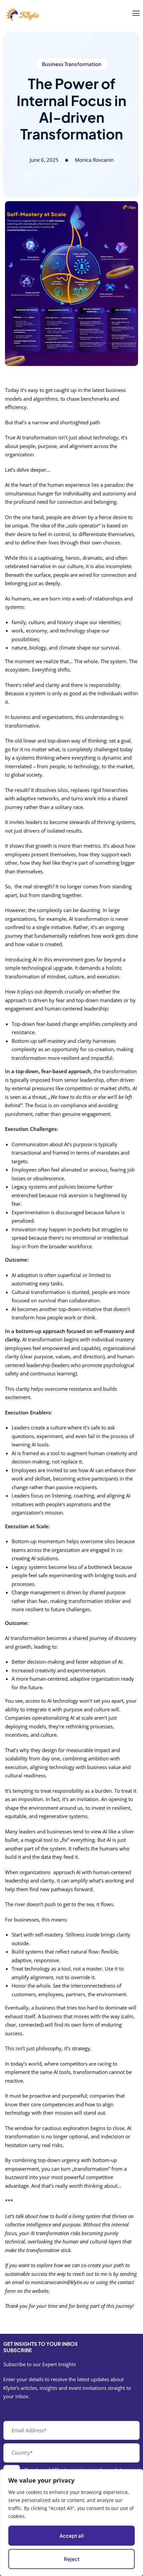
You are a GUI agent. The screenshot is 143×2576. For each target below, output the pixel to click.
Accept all (72, 2535)
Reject (72, 2559)
